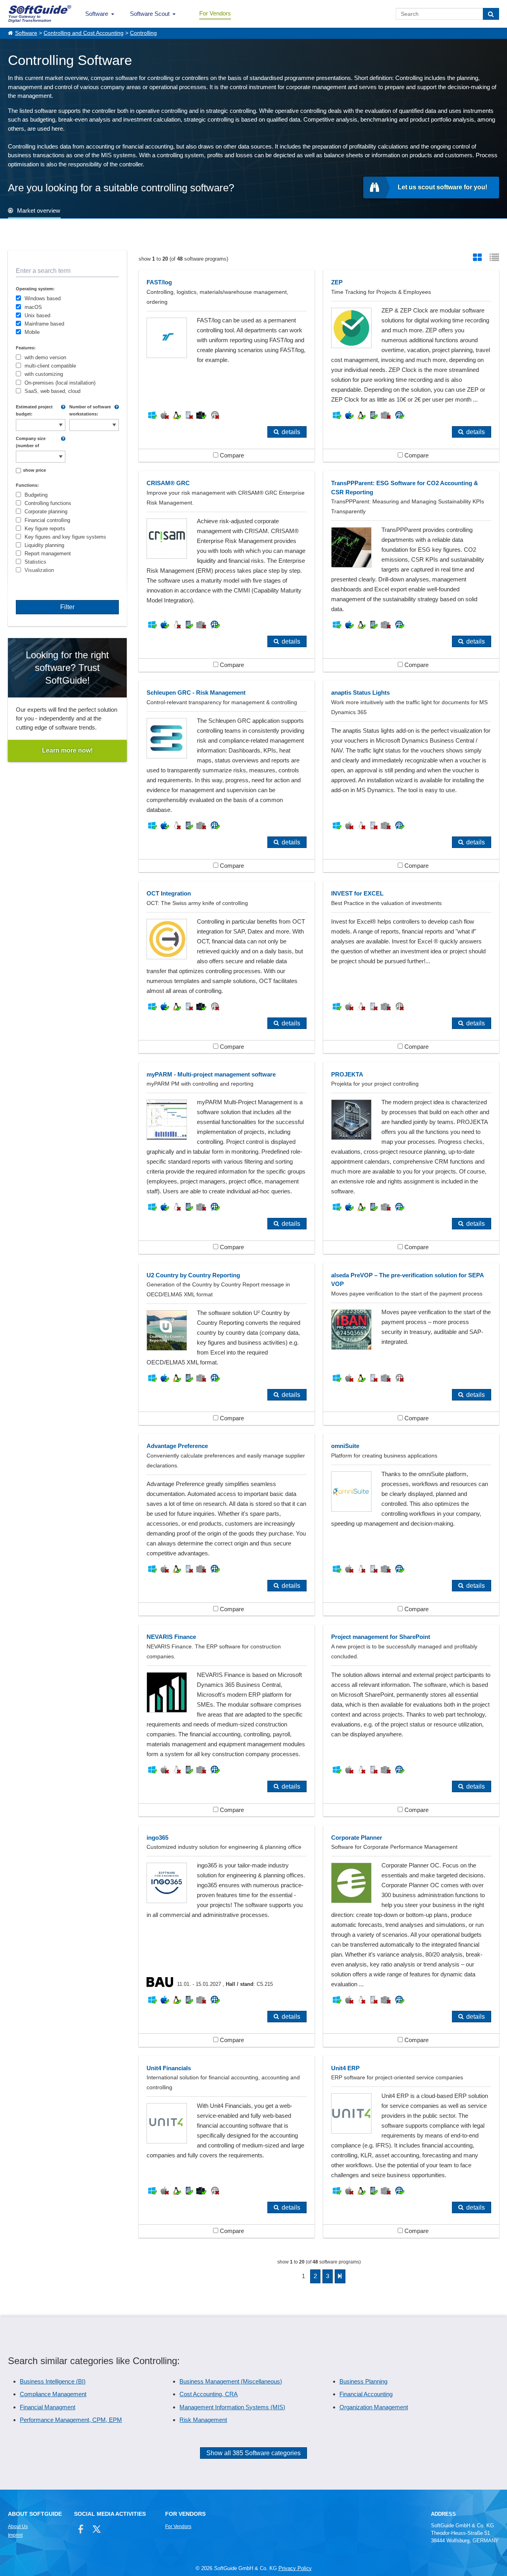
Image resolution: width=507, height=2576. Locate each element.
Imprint (15, 2535)
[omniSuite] (411, 1525)
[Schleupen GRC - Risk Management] (227, 776)
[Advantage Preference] (227, 1525)
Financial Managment (48, 2407)
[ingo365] (227, 1936)
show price (34, 470)
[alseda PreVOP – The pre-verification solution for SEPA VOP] (411, 1344)
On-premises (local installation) (60, 383)
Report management (48, 553)
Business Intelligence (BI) (53, 2381)
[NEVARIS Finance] (227, 1721)
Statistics (35, 562)
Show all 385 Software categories (253, 2453)
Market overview (39, 211)
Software (97, 14)
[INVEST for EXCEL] (411, 967)
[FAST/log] (227, 366)
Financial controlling (47, 520)
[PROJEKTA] (411, 1158)
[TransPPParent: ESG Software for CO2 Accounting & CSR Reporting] (411, 571)
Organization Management (374, 2407)
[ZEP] (411, 366)
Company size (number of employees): (31, 442)
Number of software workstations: (90, 410)
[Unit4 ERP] (411, 2147)
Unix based (37, 315)
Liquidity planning (44, 545)
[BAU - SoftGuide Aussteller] (162, 1984)
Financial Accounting (366, 2394)
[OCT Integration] (227, 967)
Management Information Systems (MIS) (232, 2407)
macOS (33, 307)
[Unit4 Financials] (227, 2147)
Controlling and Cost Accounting (84, 33)
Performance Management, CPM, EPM (71, 2420)
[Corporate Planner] (411, 1936)
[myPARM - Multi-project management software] (227, 1158)
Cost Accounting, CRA (209, 2394)
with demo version (45, 357)
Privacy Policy (295, 2568)
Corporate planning (46, 512)
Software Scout (150, 14)
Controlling (143, 33)
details (291, 432)
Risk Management (203, 2420)
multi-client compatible (50, 366)
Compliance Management (53, 2394)
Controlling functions (48, 503)
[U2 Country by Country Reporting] (227, 1344)
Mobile (32, 332)
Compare (231, 455)
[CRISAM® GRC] (227, 571)
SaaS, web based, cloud (52, 391)
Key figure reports (45, 529)
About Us (18, 2526)
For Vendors (215, 13)
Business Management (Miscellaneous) (231, 2381)
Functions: (27, 485)
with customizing (44, 374)
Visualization (39, 570)
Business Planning (363, 2381)
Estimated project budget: (34, 410)
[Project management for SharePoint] (411, 1721)
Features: (26, 348)
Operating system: (35, 289)
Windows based (43, 298)
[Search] (491, 14)
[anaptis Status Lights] (411, 776)
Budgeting (36, 495)
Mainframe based (44, 324)
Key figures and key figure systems (65, 537)
